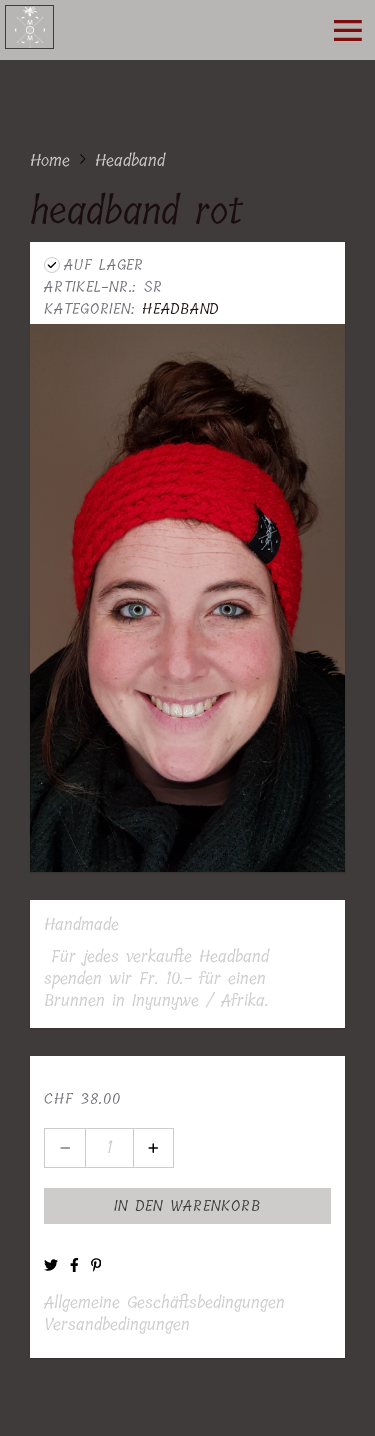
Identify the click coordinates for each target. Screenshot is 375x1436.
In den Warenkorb (187, 1206)
